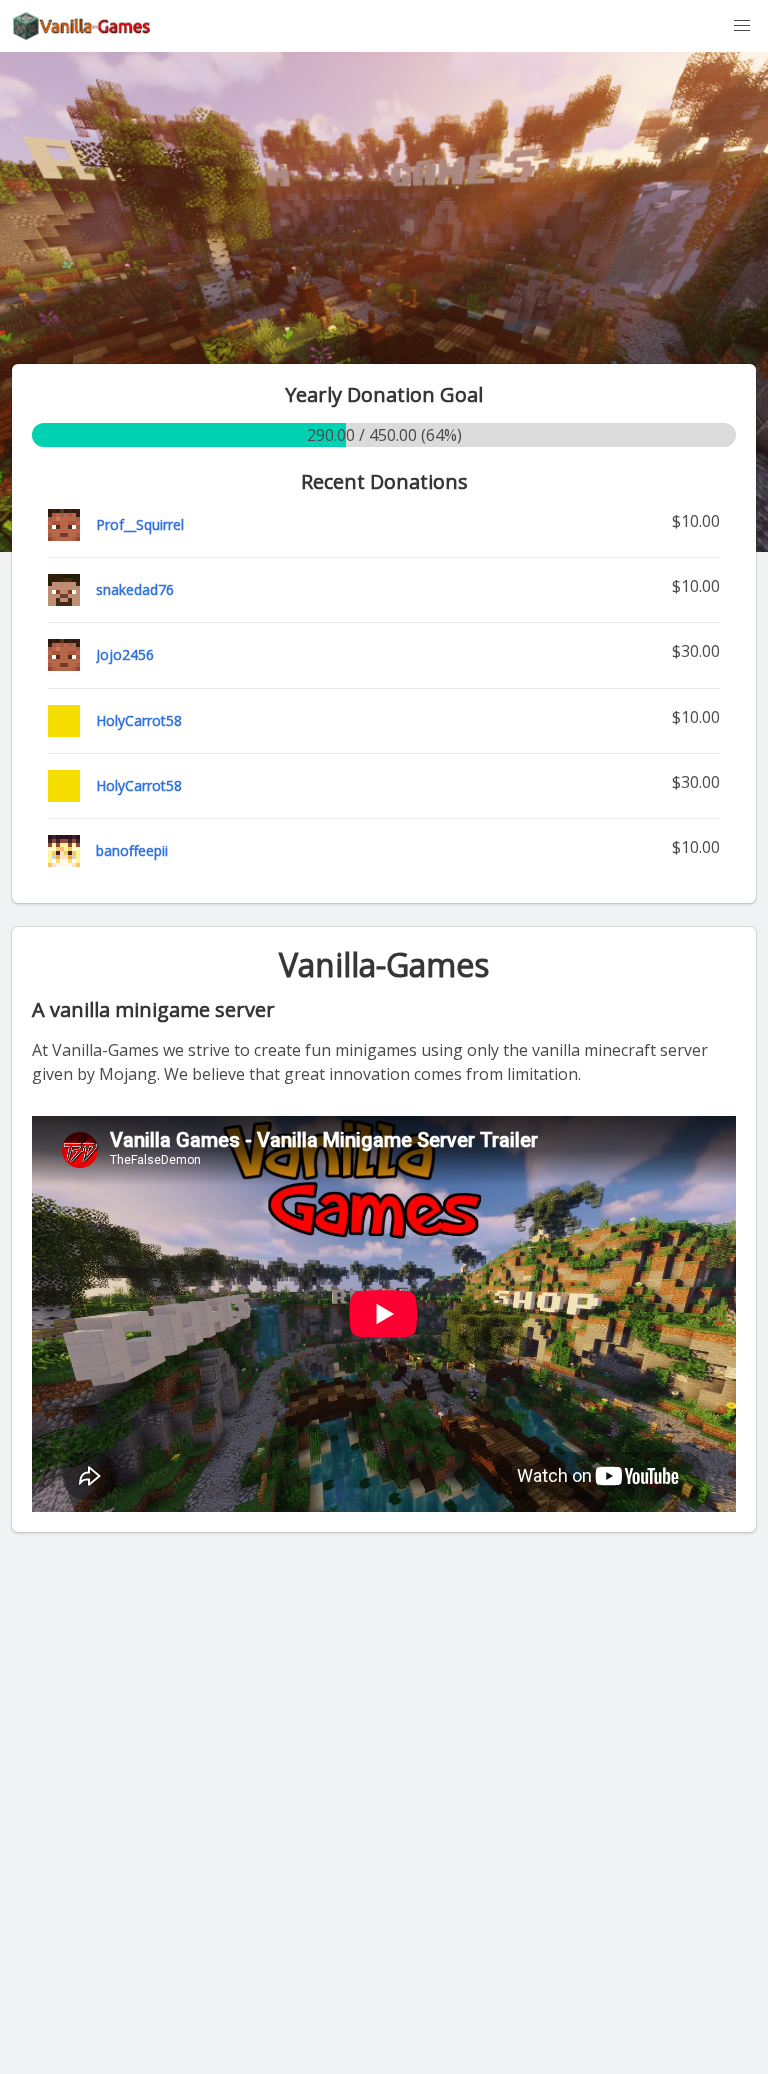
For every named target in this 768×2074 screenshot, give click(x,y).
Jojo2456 (125, 654)
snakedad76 (135, 589)
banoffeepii (132, 850)
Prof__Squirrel (140, 524)
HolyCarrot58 (139, 720)
